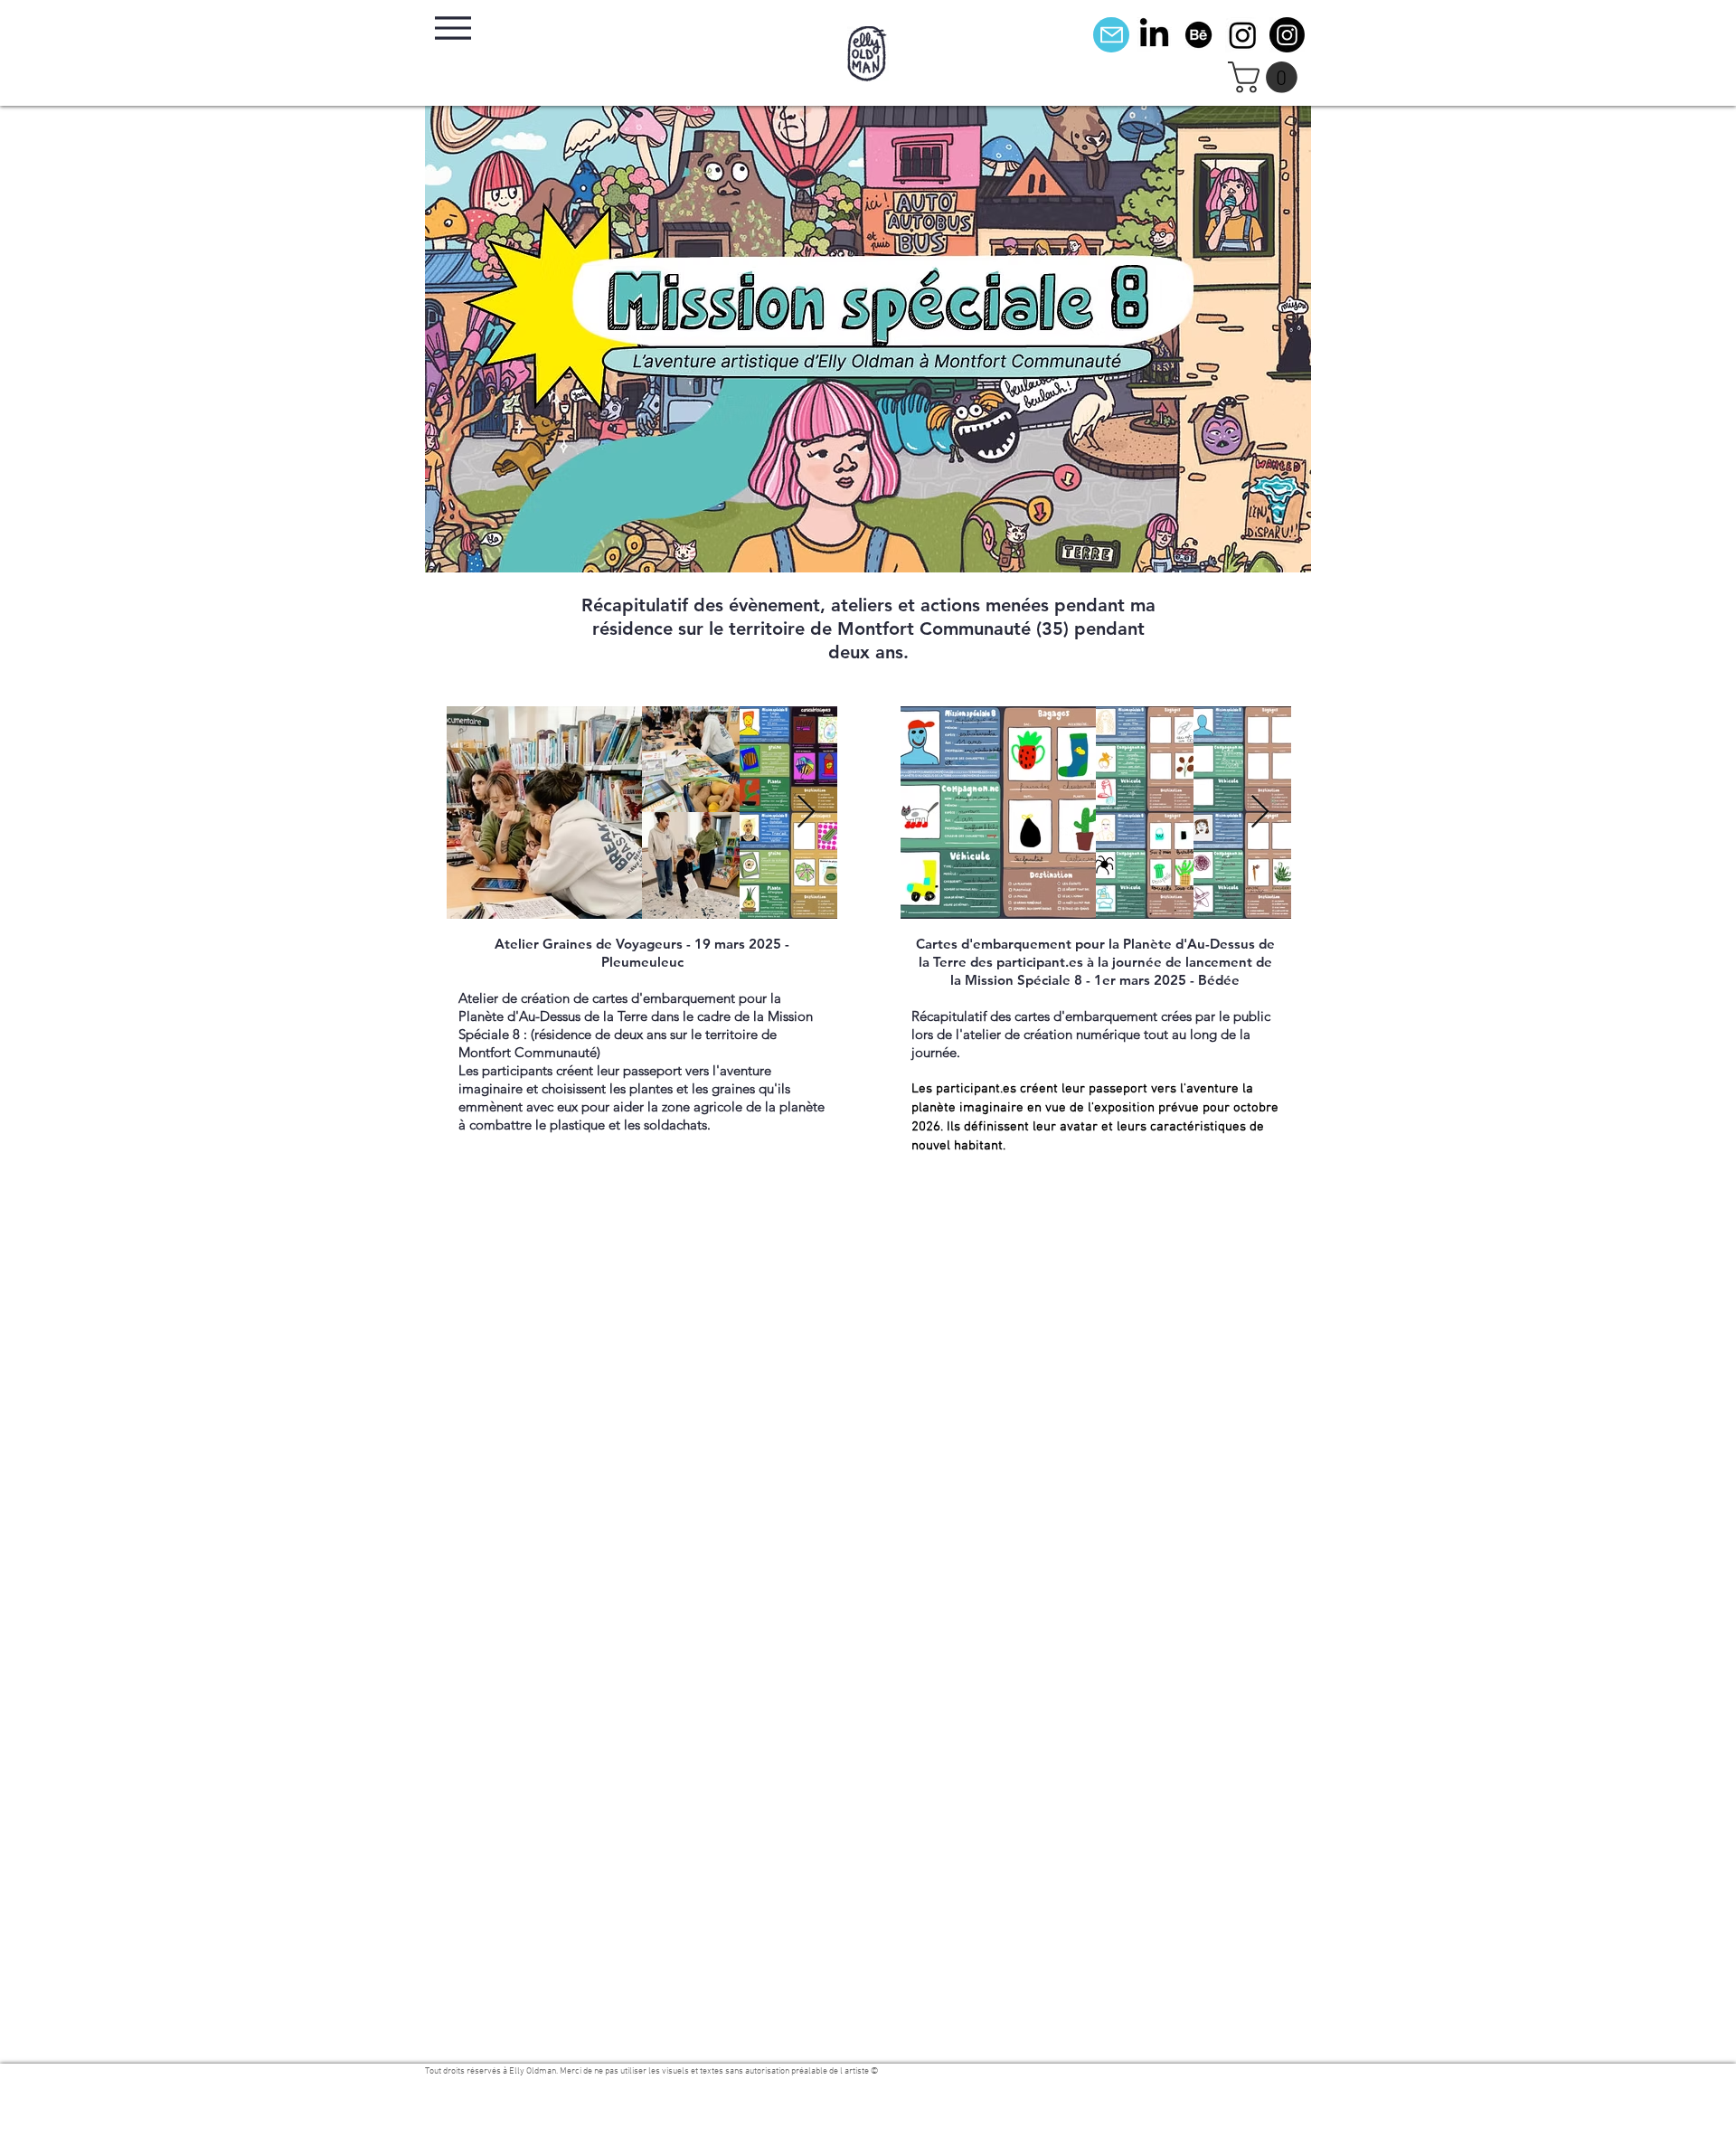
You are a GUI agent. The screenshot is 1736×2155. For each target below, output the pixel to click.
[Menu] (453, 28)
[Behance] (1198, 35)
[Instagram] (1243, 35)
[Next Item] (806, 813)
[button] (1266, 77)
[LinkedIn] (1154, 35)
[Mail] (1111, 35)
